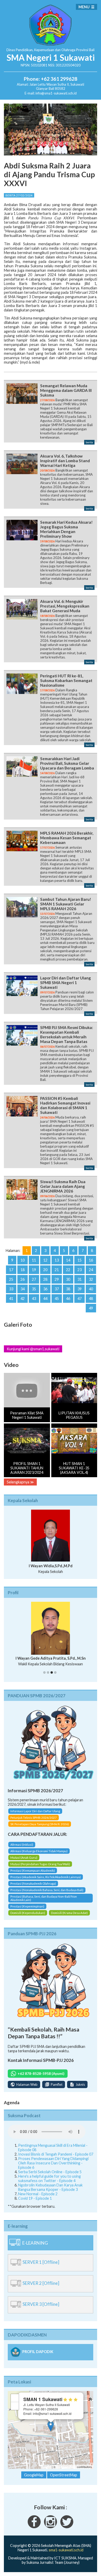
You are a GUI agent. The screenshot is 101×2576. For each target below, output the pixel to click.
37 (57, 1289)
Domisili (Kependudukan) (28, 1917)
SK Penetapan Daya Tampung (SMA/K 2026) (40, 1828)
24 (91, 1270)
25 (11, 1279)
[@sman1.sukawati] (51, 2531)
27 (34, 1279)
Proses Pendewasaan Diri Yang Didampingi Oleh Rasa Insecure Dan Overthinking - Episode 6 (53, 2168)
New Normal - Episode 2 (38, 2199)
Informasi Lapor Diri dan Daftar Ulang (35, 1815)
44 (45, 1299)
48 (91, 1299)
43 (34, 1299)
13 (57, 1260)
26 (23, 1279)
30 (68, 1279)
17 (11, 1270)
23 (80, 1270)
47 (80, 1299)
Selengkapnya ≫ (20, 1482)
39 (80, 1289)
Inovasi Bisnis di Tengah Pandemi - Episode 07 (56, 2159)
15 (80, 1260)
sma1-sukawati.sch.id (66, 2554)
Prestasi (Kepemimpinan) (27, 1911)
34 (23, 1289)
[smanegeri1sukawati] (34, 2531)
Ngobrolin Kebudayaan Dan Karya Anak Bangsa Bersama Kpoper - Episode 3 (50, 2192)
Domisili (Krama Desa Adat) (69, 1917)
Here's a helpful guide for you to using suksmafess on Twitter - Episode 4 (49, 2183)
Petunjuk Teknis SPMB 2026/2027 (34, 1822)
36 (45, 1289)
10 (23, 1260)
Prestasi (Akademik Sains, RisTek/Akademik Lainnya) (46, 1882)
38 (68, 1289)
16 (91, 1260)
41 (11, 1299)
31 (80, 1279)
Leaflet (47, 2471)
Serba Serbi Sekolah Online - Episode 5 (50, 2176)
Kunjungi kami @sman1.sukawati (33, 1349)
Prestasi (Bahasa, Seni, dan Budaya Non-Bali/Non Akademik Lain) (44, 1903)
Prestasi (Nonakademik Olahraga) (33, 1888)
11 (34, 1260)
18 (23, 1270)
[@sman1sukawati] (67, 2531)
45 (57, 1299)
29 (57, 1279)
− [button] (15, 2411)
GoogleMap (34, 2480)
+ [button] (15, 2403)
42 (23, 1299)
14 (68, 1260)
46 (68, 1299)
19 (34, 1270)
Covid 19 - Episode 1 (35, 2203)
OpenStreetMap (66, 2471)
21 (57, 1270)
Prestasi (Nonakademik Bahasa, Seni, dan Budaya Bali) (47, 1895)
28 (45, 1279)
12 (45, 1260)
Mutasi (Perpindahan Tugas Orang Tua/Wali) (40, 1869)
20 (45, 1270)
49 (91, 1308)
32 (91, 1279)
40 (91, 1289)
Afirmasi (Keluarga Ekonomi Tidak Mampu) (39, 1856)
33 (11, 1289)
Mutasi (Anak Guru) (24, 1862)
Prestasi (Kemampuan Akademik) (33, 1875)
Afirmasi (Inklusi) (22, 1849)
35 (34, 1289)
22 (68, 1270)
